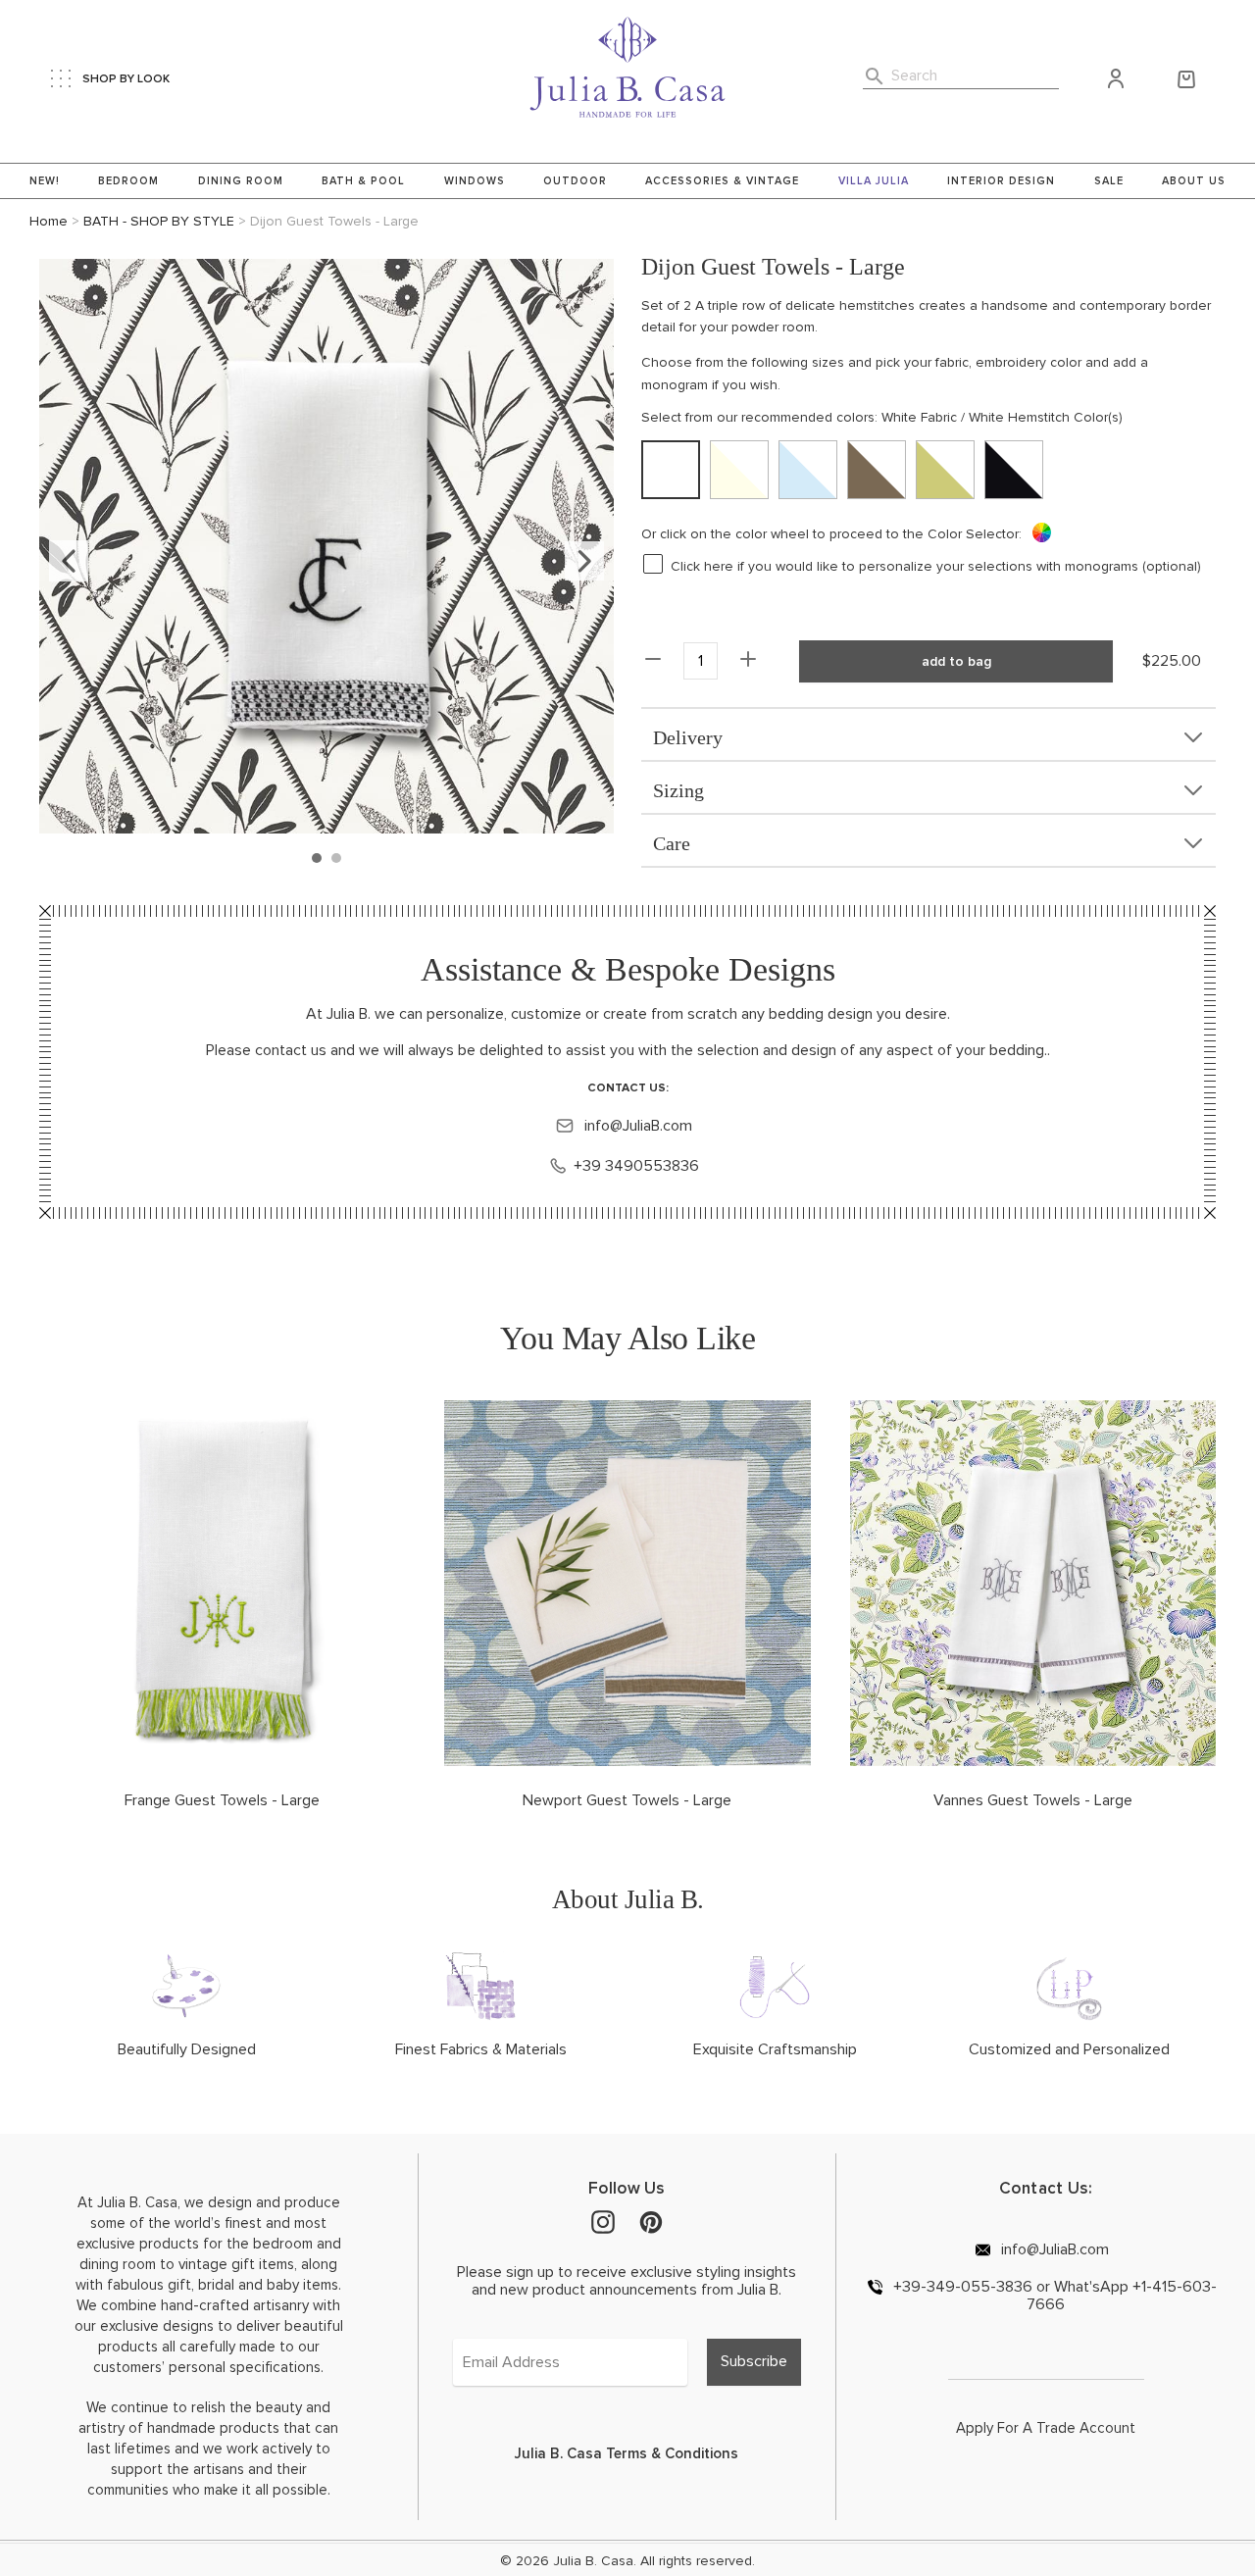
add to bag (956, 661)
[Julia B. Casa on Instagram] (603, 2221)
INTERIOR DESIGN (1001, 181)
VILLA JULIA (874, 181)
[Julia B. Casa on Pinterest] (651, 2221)
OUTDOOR (575, 181)
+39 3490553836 (636, 1166)
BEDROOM (128, 181)
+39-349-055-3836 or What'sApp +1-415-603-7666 (1053, 2296)
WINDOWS (475, 181)
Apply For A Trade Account (1046, 2428)
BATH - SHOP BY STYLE (159, 221)
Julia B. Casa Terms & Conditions (627, 2453)
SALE (1109, 181)
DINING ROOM (241, 181)
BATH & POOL (363, 181)
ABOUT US (1194, 181)
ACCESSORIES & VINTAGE (722, 181)
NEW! (45, 181)
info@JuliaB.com (636, 1126)
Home (49, 221)
